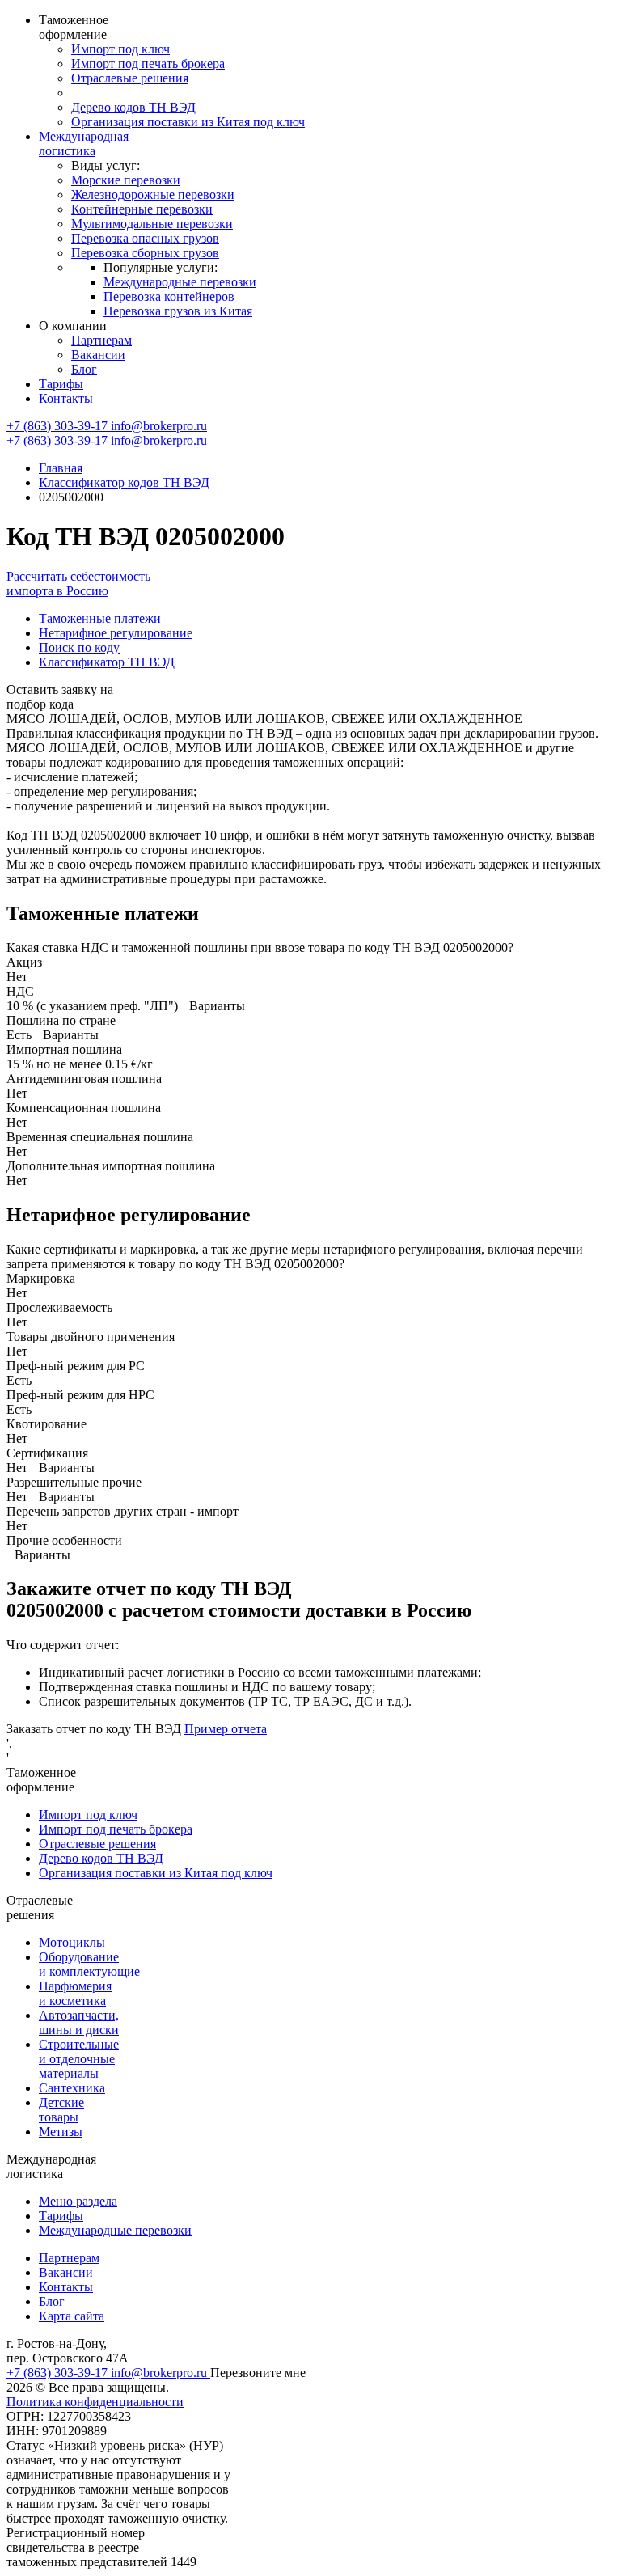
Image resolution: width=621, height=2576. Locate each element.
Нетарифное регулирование (116, 633)
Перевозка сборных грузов (145, 253)
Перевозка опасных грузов (145, 238)
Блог (84, 369)
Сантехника (72, 2088)
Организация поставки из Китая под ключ (188, 122)
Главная (61, 468)
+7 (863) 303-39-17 (59, 426)
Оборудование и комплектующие (89, 1964)
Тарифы (61, 384)
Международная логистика (84, 144)
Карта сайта (72, 2316)
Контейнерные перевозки (142, 209)
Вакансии (98, 355)
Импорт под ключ (120, 49)
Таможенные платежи (100, 618)
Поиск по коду (79, 647)
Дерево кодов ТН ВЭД (133, 107)
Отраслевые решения (130, 78)
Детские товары (61, 2110)
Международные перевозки (180, 282)
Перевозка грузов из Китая (178, 311)
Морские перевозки (126, 180)
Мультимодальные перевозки (152, 224)
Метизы (61, 2132)
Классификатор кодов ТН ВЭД (124, 482)
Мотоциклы (72, 1942)
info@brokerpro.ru (159, 426)
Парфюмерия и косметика (75, 1993)
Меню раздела (78, 2201)
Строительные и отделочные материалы (79, 2059)
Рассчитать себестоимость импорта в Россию (78, 584)
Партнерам (101, 340)
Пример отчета (226, 1729)
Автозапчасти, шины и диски (79, 2022)
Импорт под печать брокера (148, 63)
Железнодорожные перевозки (153, 195)
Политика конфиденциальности (95, 2402)
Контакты (66, 398)
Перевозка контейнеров (169, 296)
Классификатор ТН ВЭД (107, 662)
